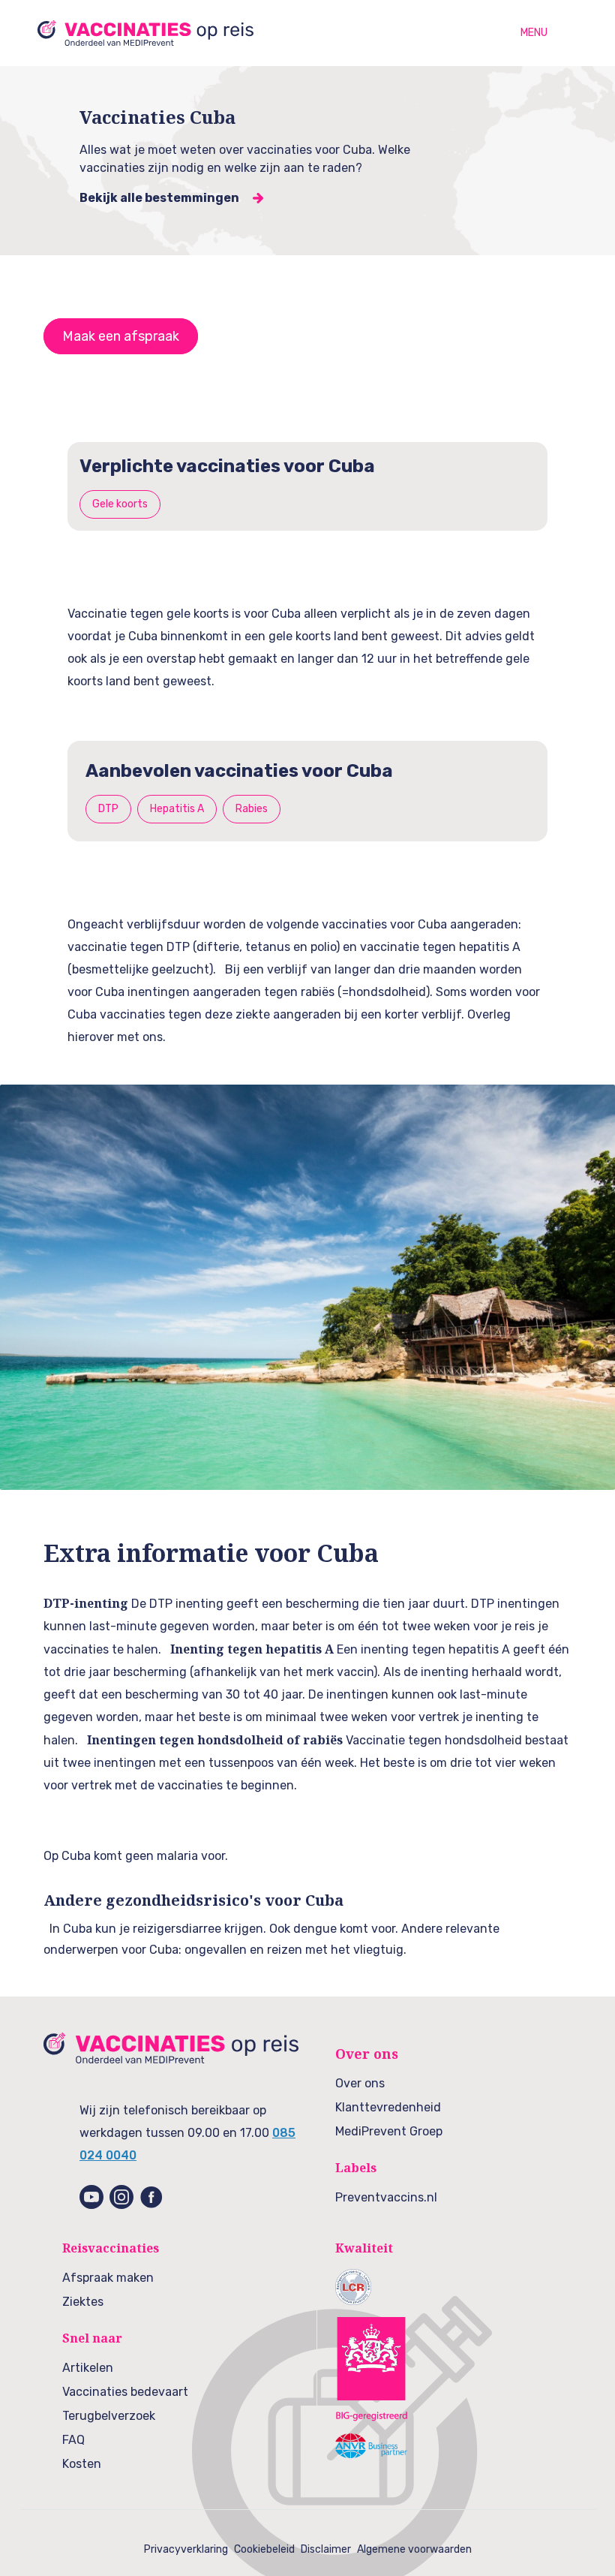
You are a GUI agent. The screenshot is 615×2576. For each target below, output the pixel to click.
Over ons (360, 2083)
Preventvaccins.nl (386, 2197)
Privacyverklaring (186, 2549)
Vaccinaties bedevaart (125, 2392)
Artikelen (88, 2368)
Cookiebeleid (264, 2549)
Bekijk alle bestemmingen (159, 198)
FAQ (73, 2440)
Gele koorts (120, 504)
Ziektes (83, 2302)
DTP (108, 809)
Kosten (82, 2464)
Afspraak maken (108, 2278)
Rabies (252, 809)
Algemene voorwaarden (414, 2549)
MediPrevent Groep (389, 2131)
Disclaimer (326, 2549)
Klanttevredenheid (388, 2107)
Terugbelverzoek (109, 2416)
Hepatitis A (177, 809)
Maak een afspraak (121, 336)
